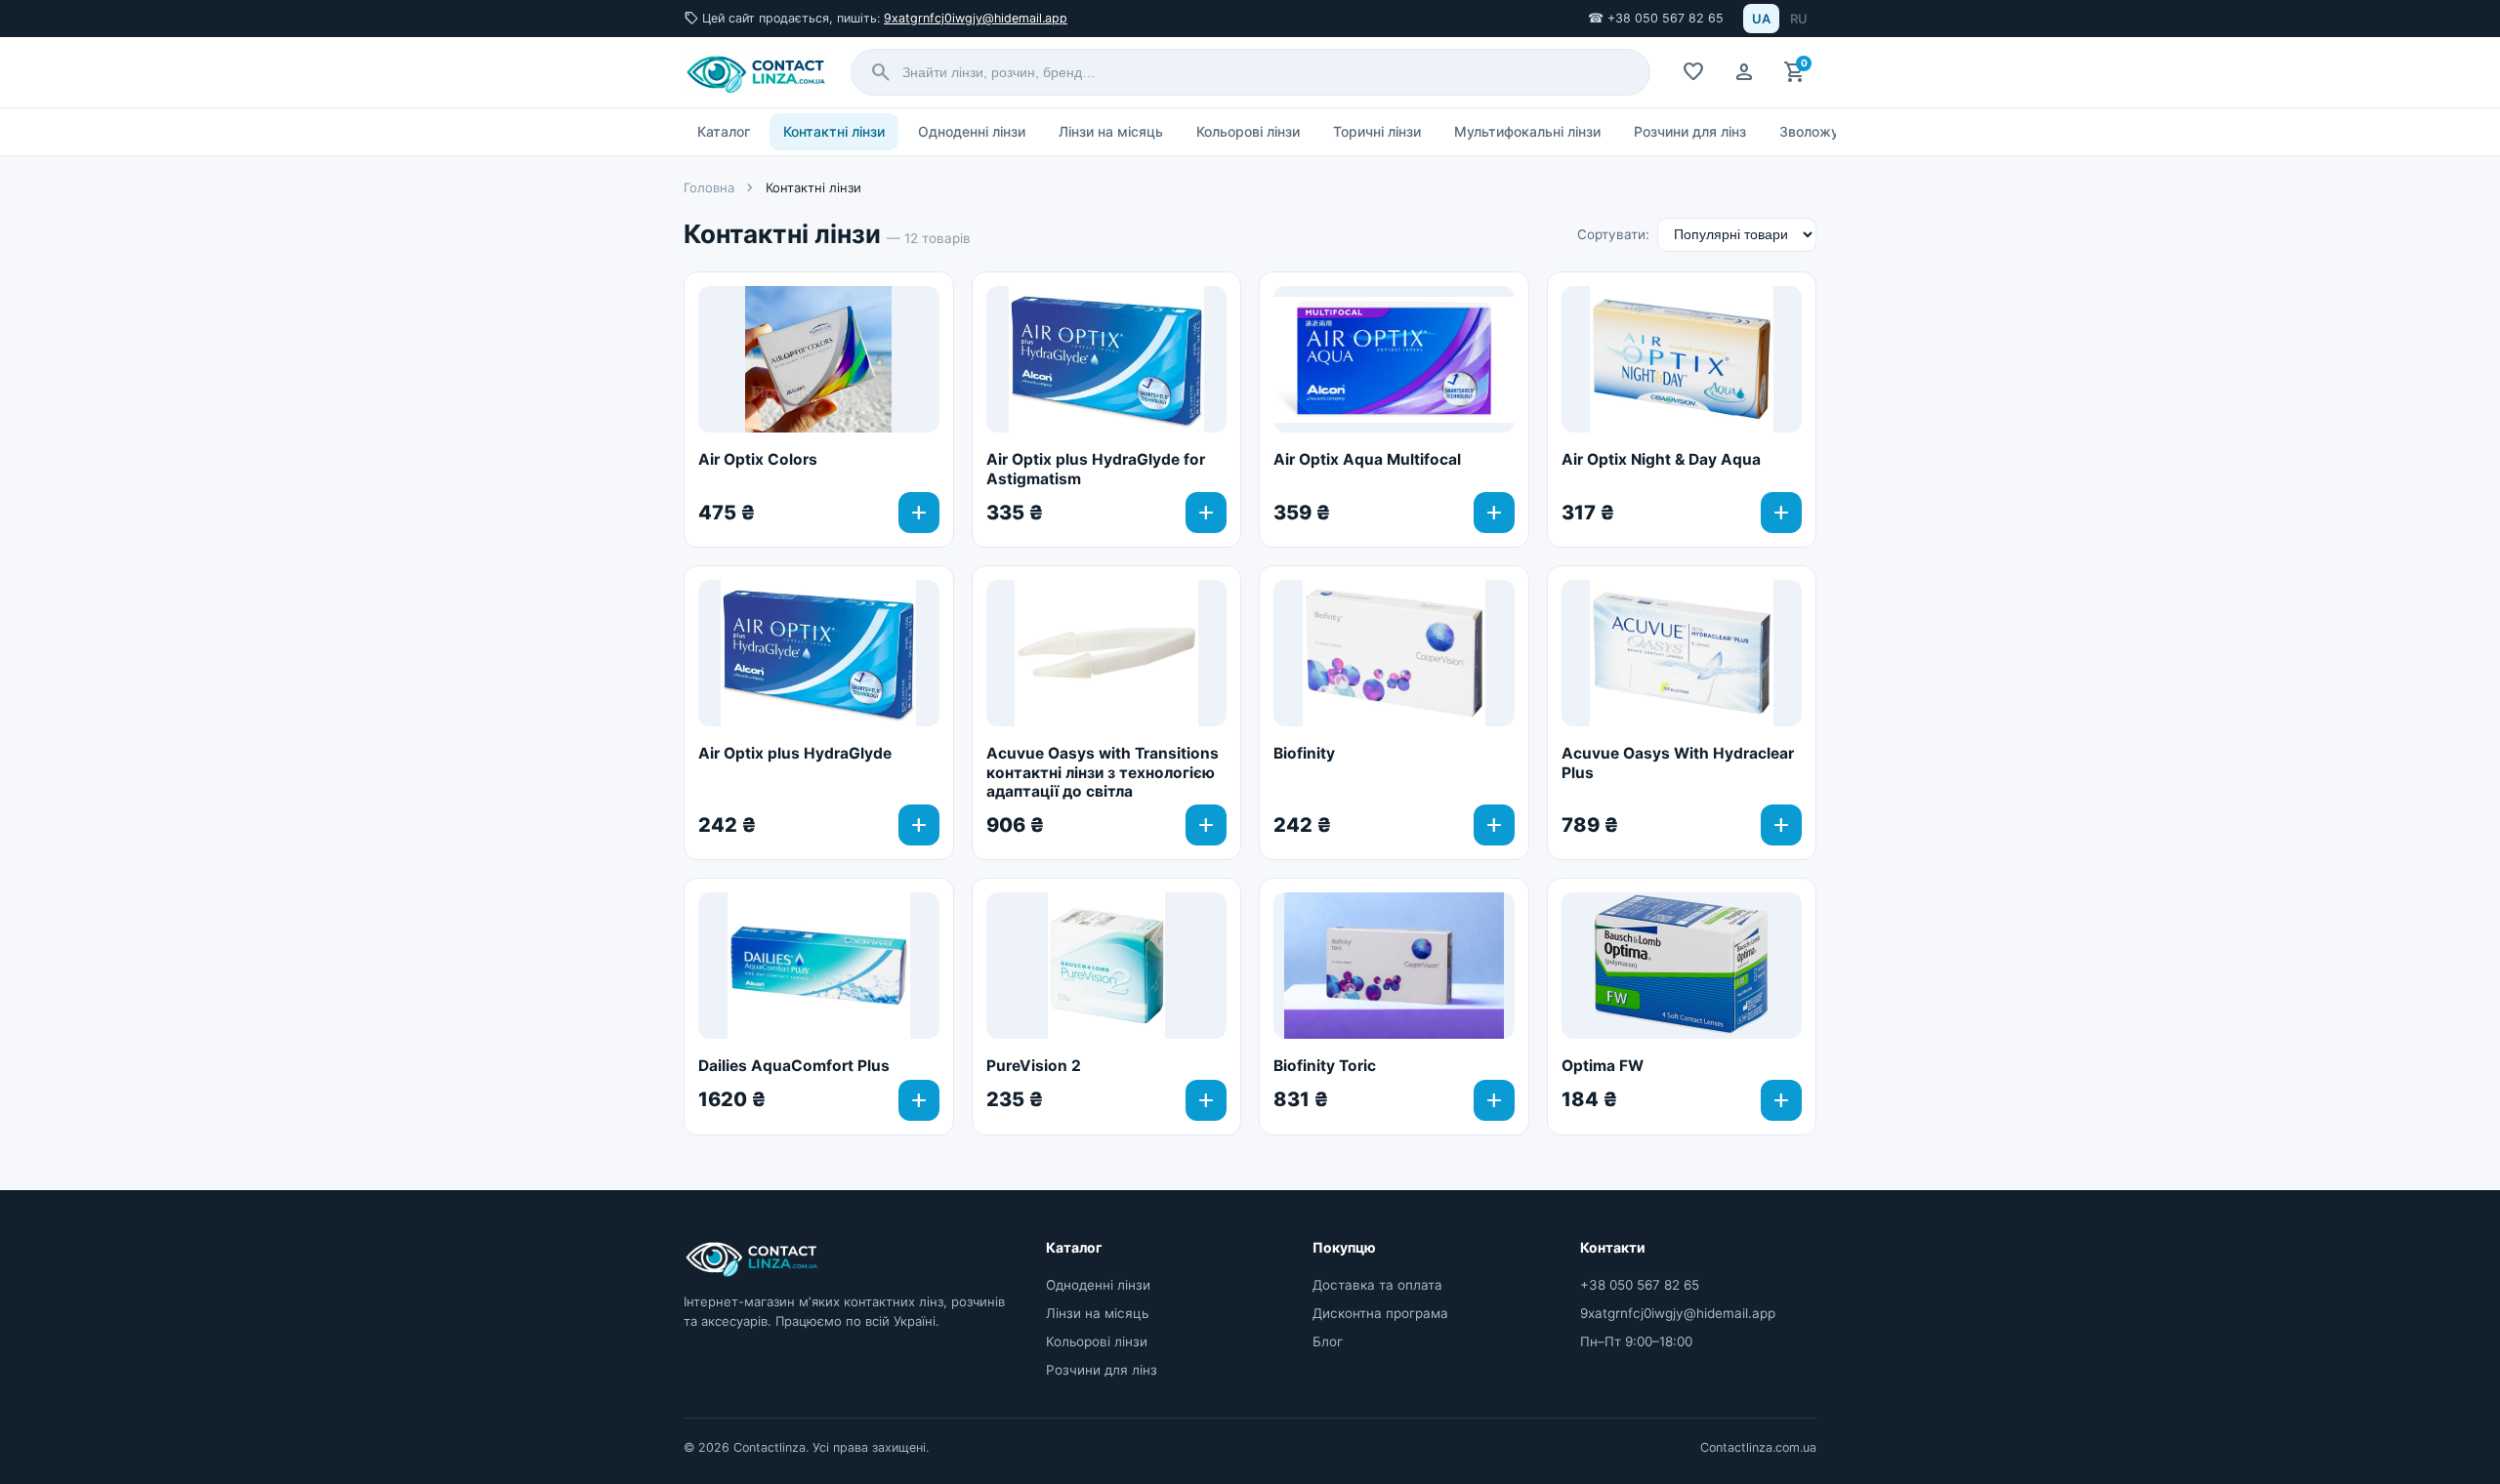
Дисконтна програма (1380, 1313)
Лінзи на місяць (1111, 131)
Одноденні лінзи (972, 131)
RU (1799, 19)
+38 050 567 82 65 (1640, 1285)
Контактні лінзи (834, 131)
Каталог (724, 131)
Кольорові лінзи (1248, 131)
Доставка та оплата (1377, 1285)
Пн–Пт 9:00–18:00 (1636, 1341)
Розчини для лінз (1690, 131)
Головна (709, 187)
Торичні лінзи (1377, 131)
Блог (1328, 1341)
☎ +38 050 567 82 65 (1656, 18)
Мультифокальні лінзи (1527, 131)
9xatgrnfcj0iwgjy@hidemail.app (976, 18)
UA (1761, 19)
